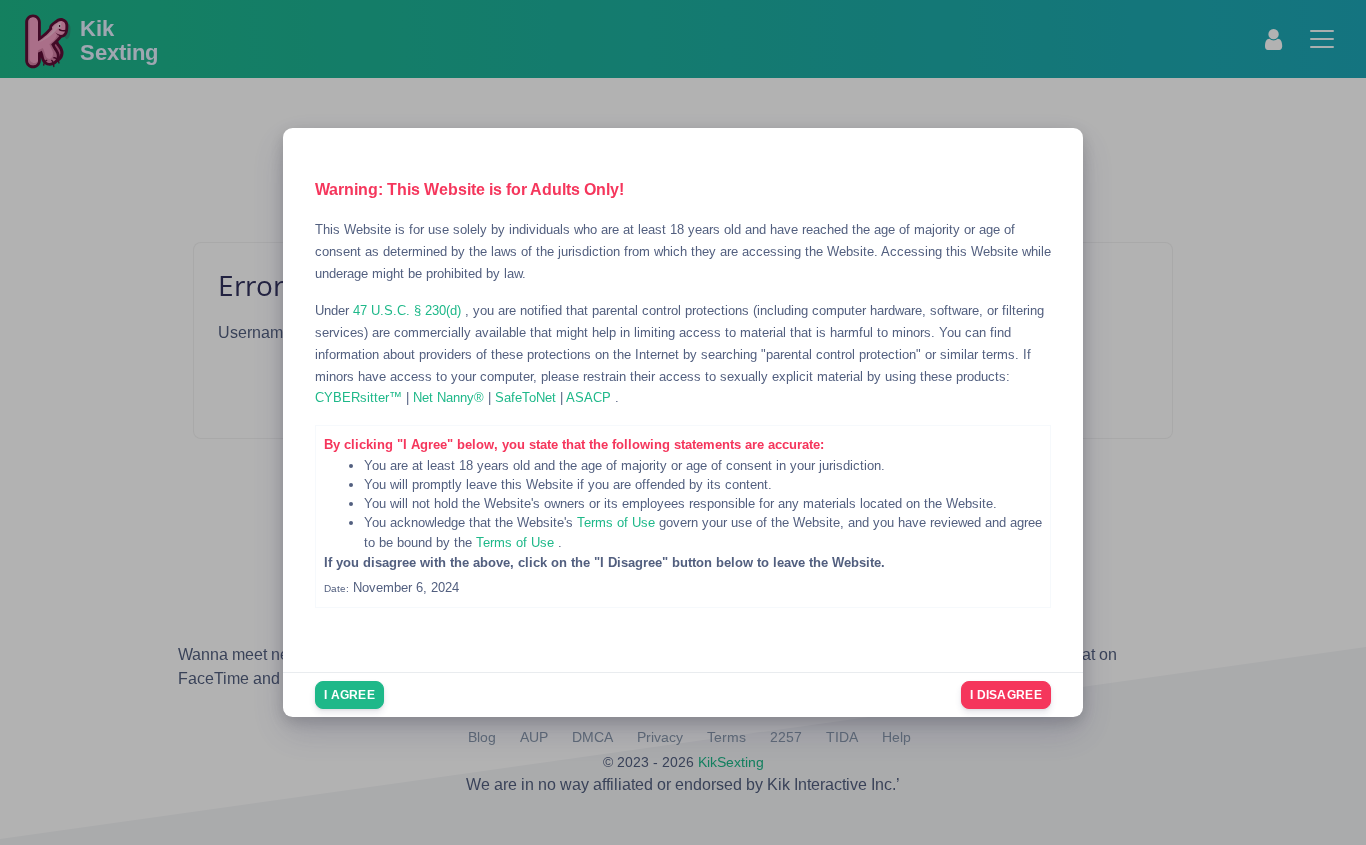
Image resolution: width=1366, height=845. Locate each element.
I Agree (349, 695)
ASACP (590, 397)
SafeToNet (527, 397)
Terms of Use (618, 522)
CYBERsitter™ (360, 397)
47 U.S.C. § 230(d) (409, 310)
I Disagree (1006, 695)
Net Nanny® (450, 397)
